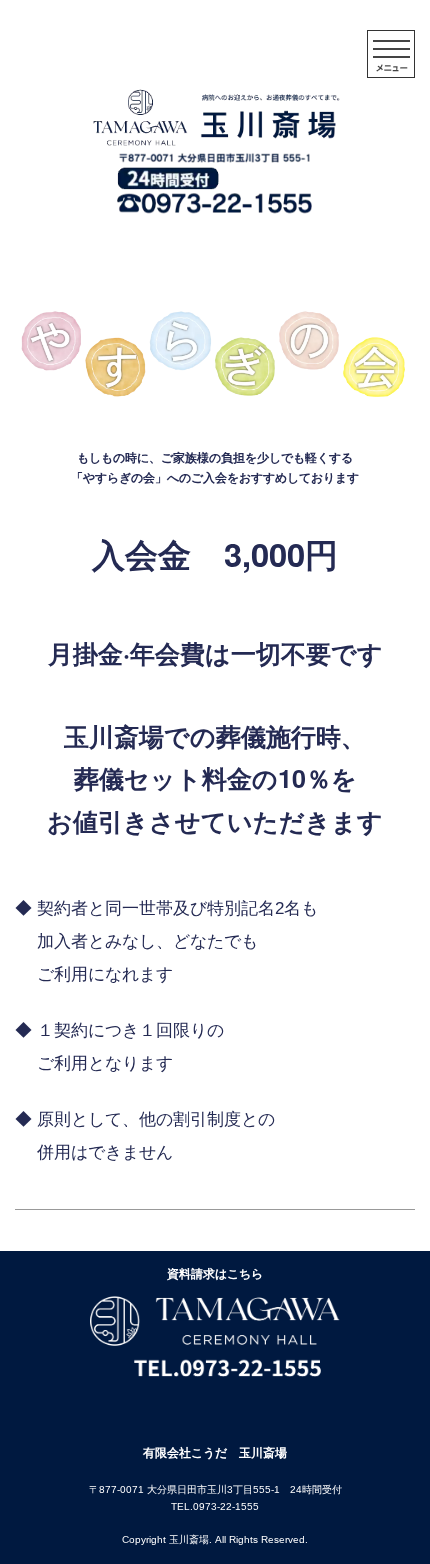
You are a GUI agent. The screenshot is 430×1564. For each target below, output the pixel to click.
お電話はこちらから (339, 250)
